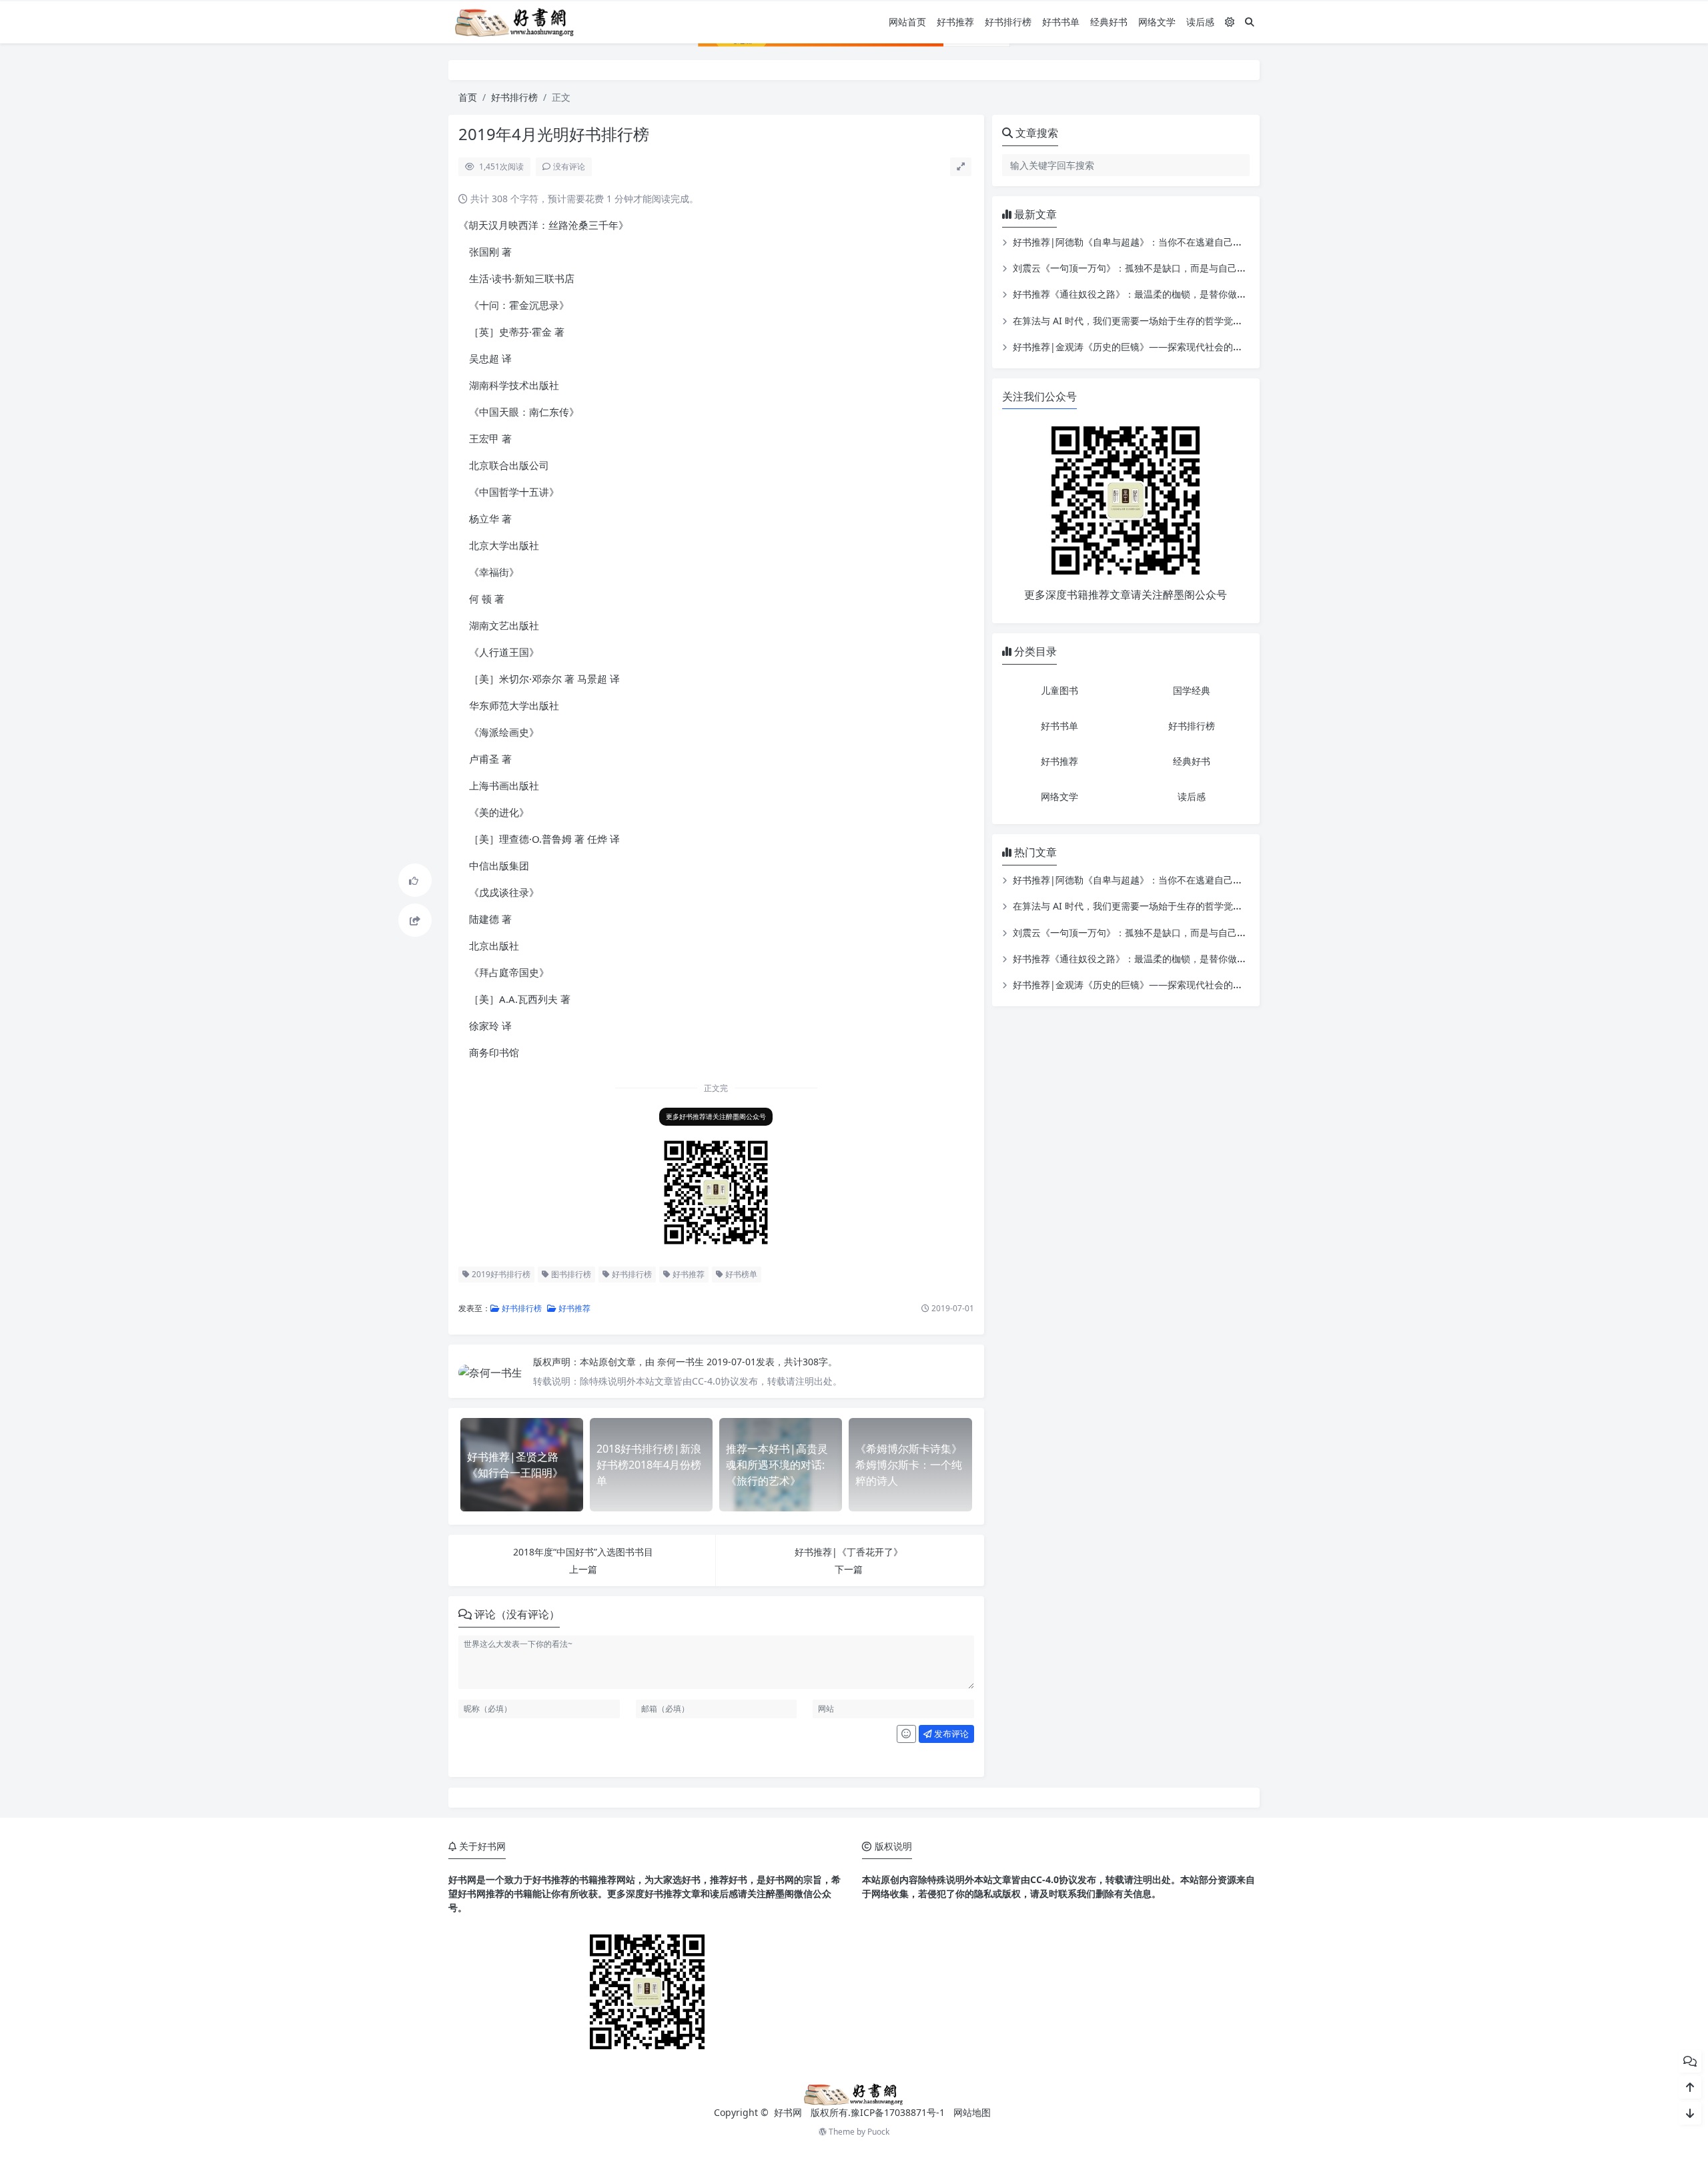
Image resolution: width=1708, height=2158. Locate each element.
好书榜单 (740, 1274)
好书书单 (1061, 22)
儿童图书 (1059, 690)
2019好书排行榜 (500, 1274)
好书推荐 (955, 22)
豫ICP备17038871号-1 (898, 2112)
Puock (878, 2132)
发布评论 (950, 1734)
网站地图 (972, 2112)
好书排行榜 (1008, 22)
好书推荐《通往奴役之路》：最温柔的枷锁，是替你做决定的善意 (1148, 294)
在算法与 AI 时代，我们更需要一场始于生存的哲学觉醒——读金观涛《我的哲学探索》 (1193, 321)
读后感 (1200, 22)
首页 (468, 97)
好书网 (789, 2112)
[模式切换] (1230, 22)
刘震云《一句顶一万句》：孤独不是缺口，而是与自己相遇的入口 (1148, 268)
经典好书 (1109, 22)
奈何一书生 (682, 1362)
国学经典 (1192, 690)
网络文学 (1157, 22)
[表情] (906, 1734)
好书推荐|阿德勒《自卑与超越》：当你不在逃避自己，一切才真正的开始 (1165, 242)
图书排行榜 (570, 1274)
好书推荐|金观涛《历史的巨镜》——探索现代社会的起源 (1132, 347)
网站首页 (907, 22)
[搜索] (1250, 22)
